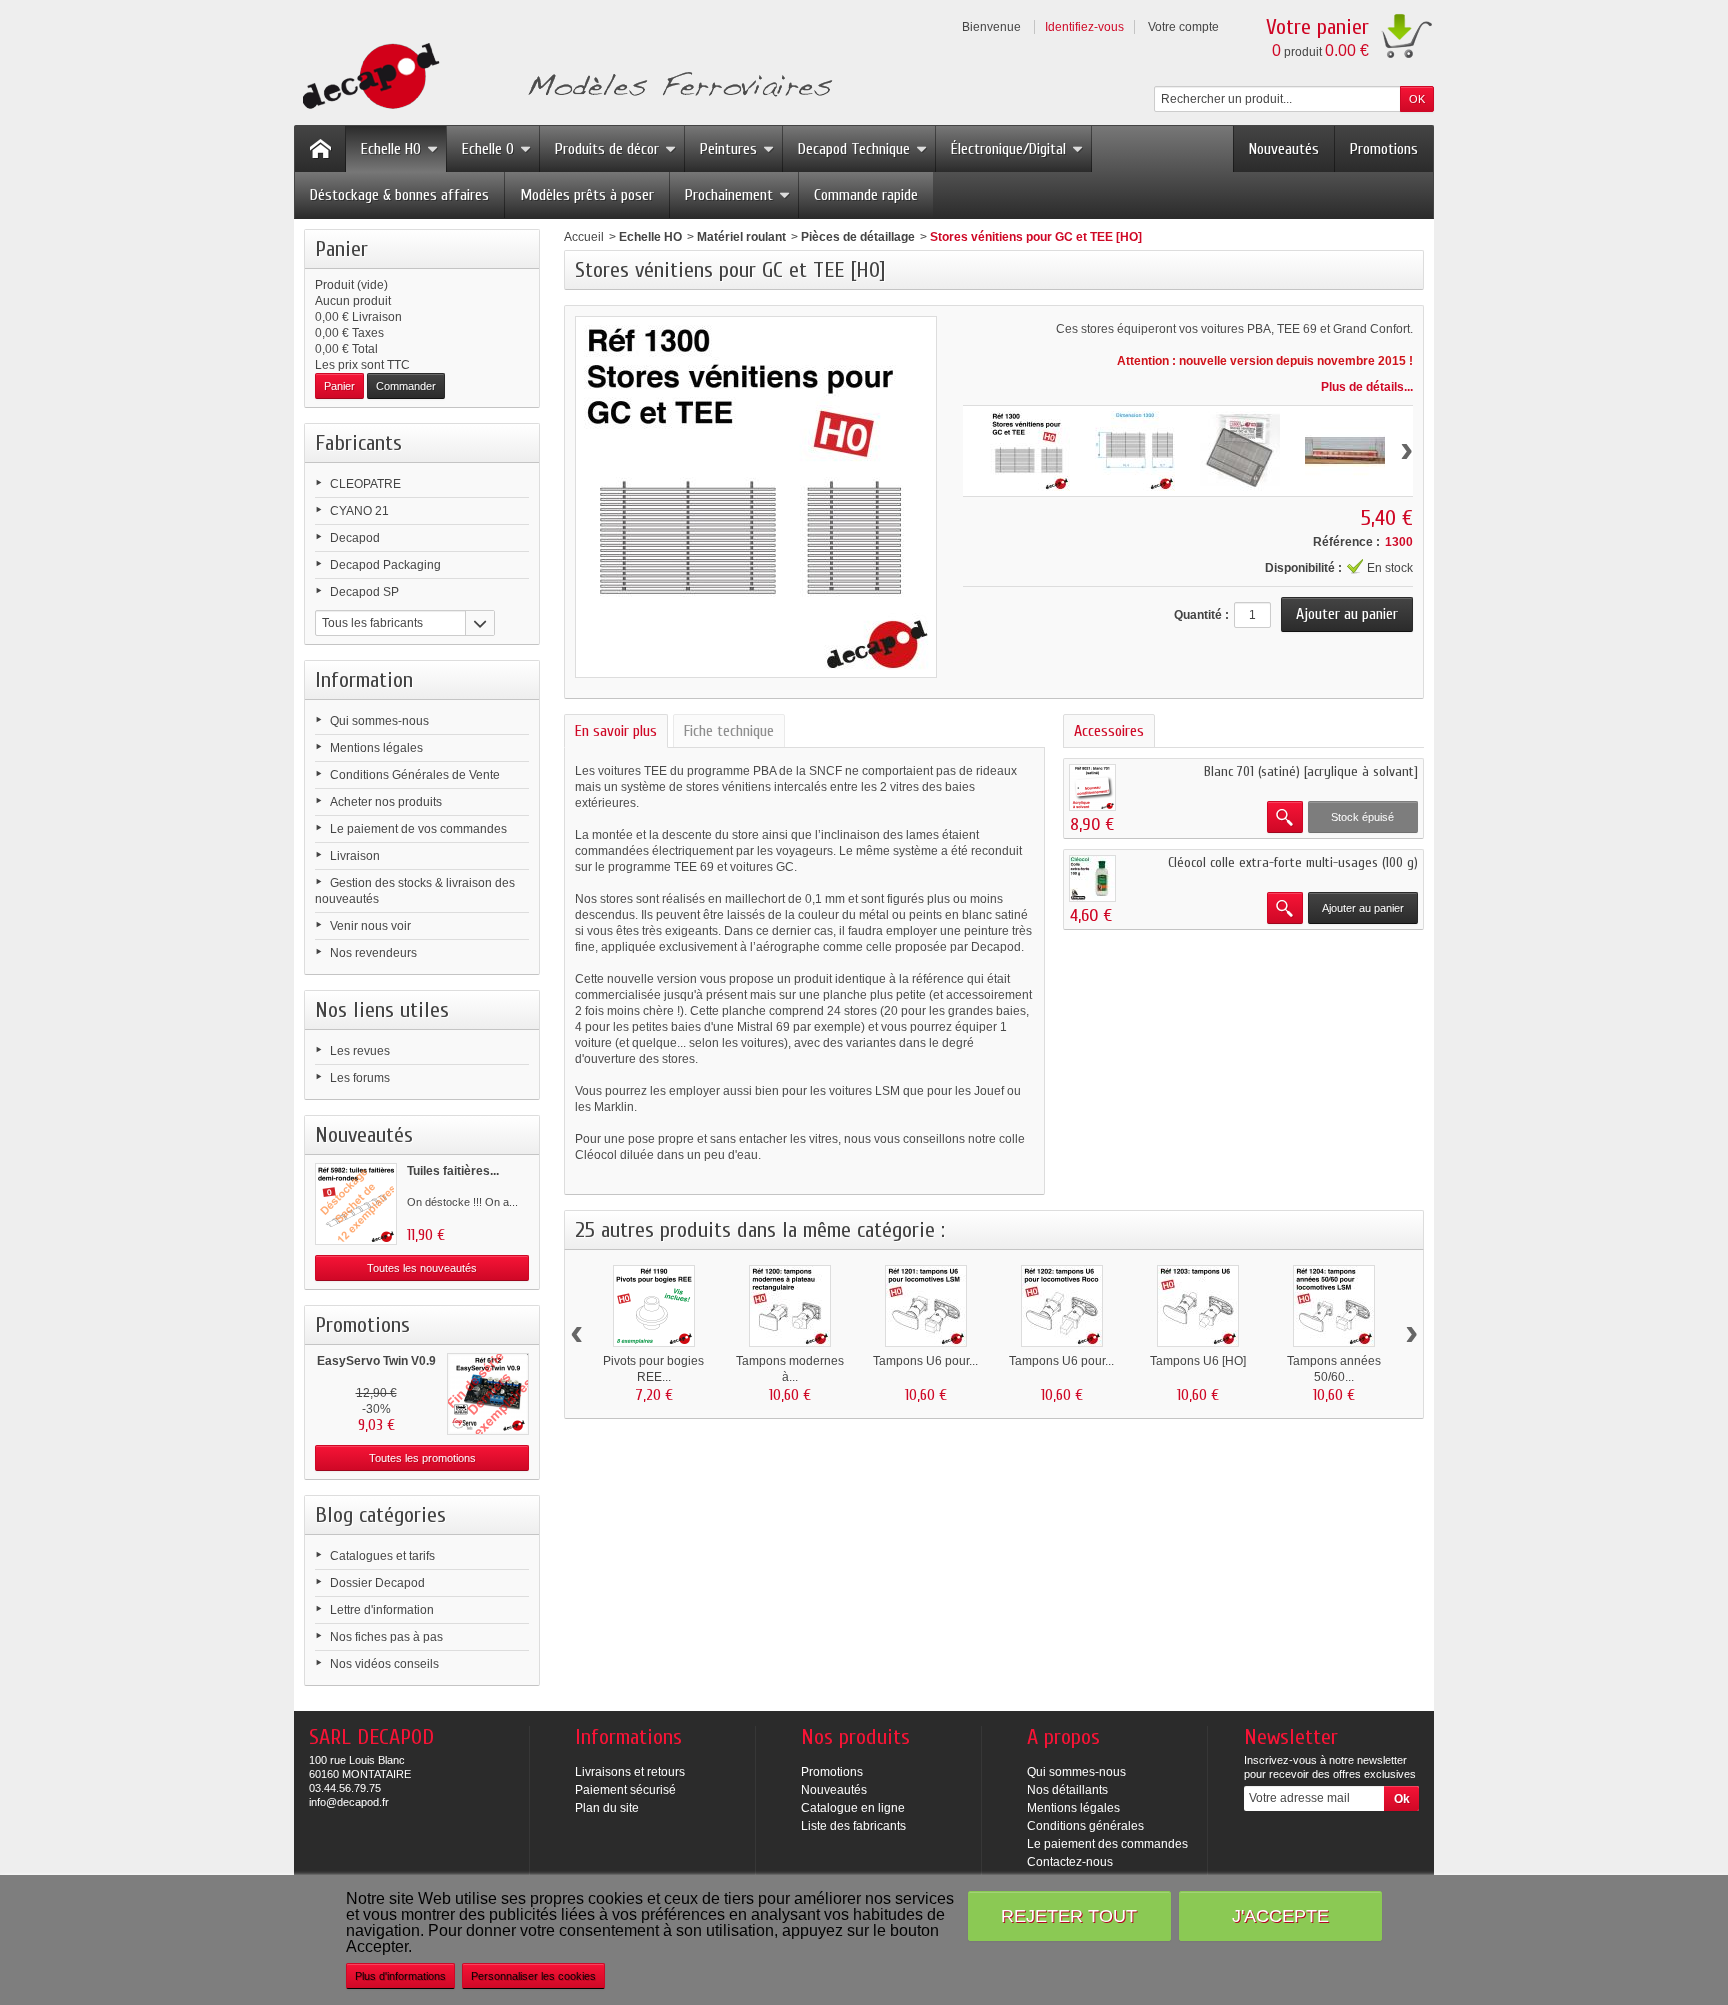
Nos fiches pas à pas (386, 1637)
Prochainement (729, 195)
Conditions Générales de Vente (415, 775)
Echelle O (488, 149)
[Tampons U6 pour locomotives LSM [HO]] (926, 1306)
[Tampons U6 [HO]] (1198, 1306)
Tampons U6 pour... (925, 1361)
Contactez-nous (1070, 1862)
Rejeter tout (1069, 1915)
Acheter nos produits (386, 802)
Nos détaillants (1067, 1790)
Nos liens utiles (382, 1010)
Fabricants (358, 443)
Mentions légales (376, 748)
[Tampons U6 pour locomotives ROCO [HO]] (1062, 1306)
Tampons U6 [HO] (1198, 1361)
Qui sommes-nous (379, 721)
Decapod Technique (854, 149)
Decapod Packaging (385, 565)
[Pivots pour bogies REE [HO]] (654, 1306)
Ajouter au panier (1363, 908)
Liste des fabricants (853, 1826)
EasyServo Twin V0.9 (376, 1361)
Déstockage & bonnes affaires (399, 195)
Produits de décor (607, 149)
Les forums (360, 1078)
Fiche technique (729, 731)
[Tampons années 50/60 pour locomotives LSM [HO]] (1334, 1306)
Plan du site (607, 1808)
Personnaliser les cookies (533, 1976)
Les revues (360, 1051)
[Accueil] (320, 149)
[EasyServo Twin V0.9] (488, 1394)
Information (364, 680)
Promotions (1384, 149)
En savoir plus (616, 731)
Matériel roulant (741, 237)
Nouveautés (1284, 149)
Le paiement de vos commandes (418, 829)
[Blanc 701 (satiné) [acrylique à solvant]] (1092, 787)
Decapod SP (364, 592)
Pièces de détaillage (858, 237)
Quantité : (1201, 615)
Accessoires (1109, 731)
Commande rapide (866, 195)
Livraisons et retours (630, 1772)
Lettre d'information (382, 1610)
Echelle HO (391, 149)
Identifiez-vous (1084, 27)
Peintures (728, 149)
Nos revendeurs (373, 953)
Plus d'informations (400, 1976)
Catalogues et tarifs (382, 1556)
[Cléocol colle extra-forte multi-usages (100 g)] (1092, 878)
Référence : (1346, 542)
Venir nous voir (370, 926)
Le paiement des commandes (1107, 1844)
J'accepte (1280, 1915)
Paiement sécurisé (625, 1790)
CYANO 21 (359, 511)
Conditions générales (1085, 1826)
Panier (341, 249)
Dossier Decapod (377, 1583)
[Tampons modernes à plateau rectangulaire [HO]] (790, 1306)
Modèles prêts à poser (587, 195)
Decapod (355, 538)
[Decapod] (563, 78)
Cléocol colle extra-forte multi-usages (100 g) (1293, 862)
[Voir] (1285, 817)
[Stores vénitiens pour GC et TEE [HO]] (1030, 451)
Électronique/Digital (1008, 149)
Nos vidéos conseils (384, 1664)
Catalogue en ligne (853, 1808)
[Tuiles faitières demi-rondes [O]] (356, 1204)
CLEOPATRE (365, 484)
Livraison (355, 856)
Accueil (584, 237)
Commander (406, 386)
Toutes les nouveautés (422, 1268)
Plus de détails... (1367, 387)
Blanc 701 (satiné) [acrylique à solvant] (1311, 771)
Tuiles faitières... (453, 1171)
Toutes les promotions (422, 1458)
